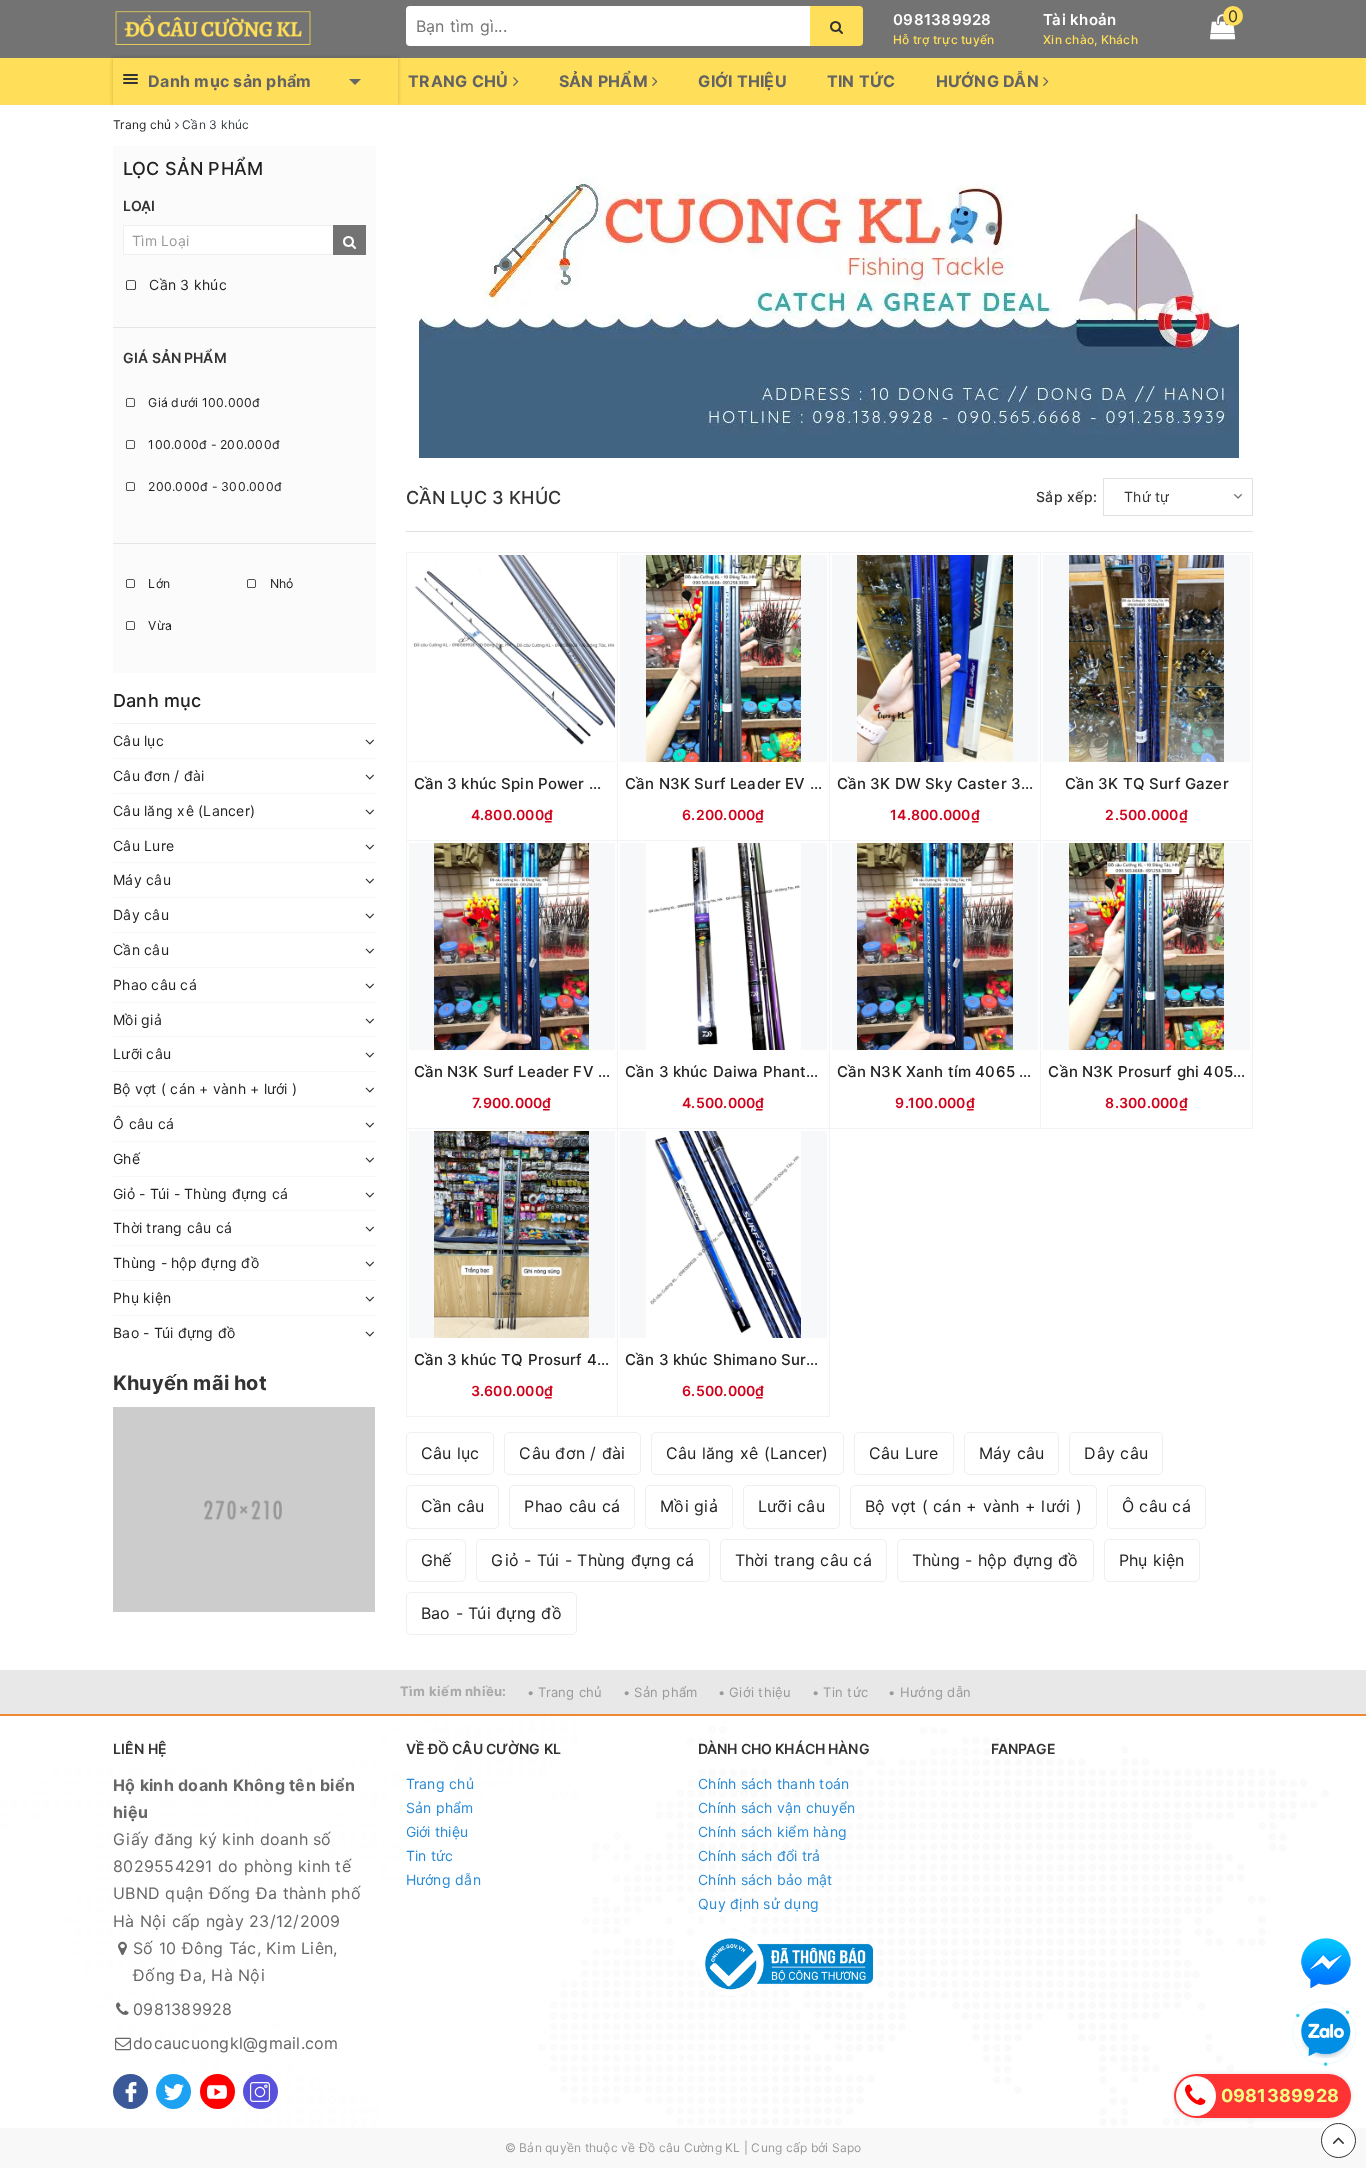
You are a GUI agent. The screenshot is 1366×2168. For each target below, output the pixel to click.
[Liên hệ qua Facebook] (1326, 1963)
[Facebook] (130, 2091)
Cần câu (141, 949)
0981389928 (942, 19)
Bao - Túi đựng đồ (174, 1332)
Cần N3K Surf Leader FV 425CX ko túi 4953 (575, 1071)
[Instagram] (260, 2091)
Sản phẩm (605, 81)
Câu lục (138, 740)
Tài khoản (1079, 19)
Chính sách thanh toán (773, 1783)
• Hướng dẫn (929, 1692)
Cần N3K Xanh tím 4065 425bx (951, 1071)
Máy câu (142, 879)
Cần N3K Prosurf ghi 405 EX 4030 (1174, 1071)
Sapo (847, 2147)
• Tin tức (840, 1692)
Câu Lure (143, 845)
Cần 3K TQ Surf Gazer (1147, 783)
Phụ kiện (142, 1297)
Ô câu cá (143, 1123)
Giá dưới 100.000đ (203, 402)
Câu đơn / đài (158, 775)
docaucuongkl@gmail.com (236, 2043)
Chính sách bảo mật (765, 1879)
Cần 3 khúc (186, 284)
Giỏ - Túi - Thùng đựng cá (200, 1193)
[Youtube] (217, 2091)
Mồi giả (137, 1019)
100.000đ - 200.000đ (212, 444)
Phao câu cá (155, 984)
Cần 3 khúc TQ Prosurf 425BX (525, 1359)
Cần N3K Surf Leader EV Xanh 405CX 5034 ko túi (808, 783)
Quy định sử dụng (758, 1903)
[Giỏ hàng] (1222, 27)
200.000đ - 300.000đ (213, 486)
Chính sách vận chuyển (776, 1807)
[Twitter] (173, 2091)
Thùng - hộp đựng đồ (186, 1262)
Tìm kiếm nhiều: (453, 1691)
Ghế (126, 1158)
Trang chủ (460, 81)
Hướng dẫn (990, 81)
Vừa (158, 625)
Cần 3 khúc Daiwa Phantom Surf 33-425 (774, 1071)
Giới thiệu (742, 81)
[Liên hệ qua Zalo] (1326, 2033)
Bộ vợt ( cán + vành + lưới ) (205, 1088)
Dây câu (141, 914)
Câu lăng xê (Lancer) (184, 810)
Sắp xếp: (1066, 496)
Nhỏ (279, 583)
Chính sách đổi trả (759, 1855)
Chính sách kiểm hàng (772, 1831)
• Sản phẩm (660, 1692)
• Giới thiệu (755, 1692)
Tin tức (861, 81)
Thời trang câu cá (172, 1227)
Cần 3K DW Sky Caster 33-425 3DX (970, 783)
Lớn (157, 583)
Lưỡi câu (142, 1053)
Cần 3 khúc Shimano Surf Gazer (742, 1359)
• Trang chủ (565, 1692)
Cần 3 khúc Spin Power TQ (513, 783)
